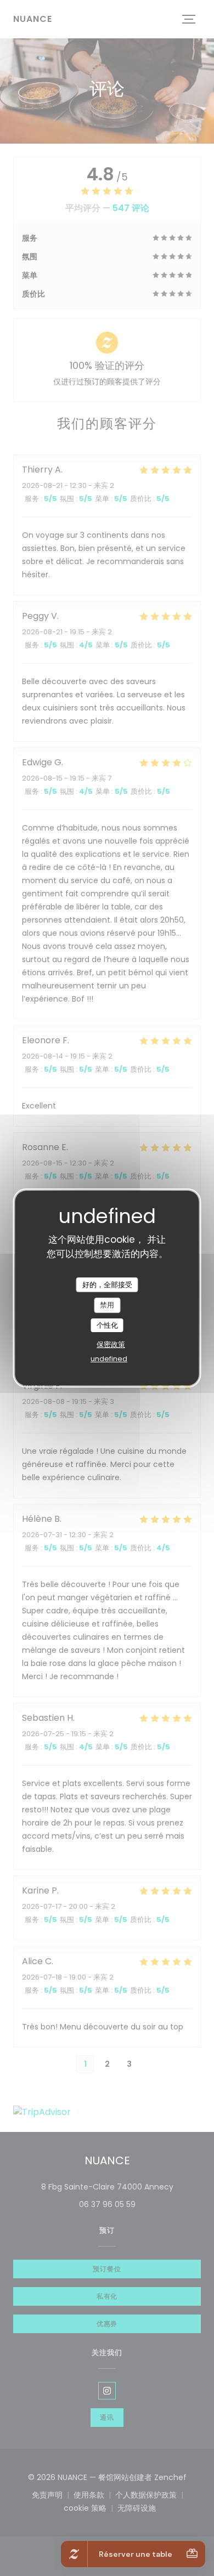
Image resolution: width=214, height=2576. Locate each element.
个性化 (107, 1325)
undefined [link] (109, 1359)
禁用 (107, 1305)
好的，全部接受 (107, 1285)
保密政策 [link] (111, 1344)
